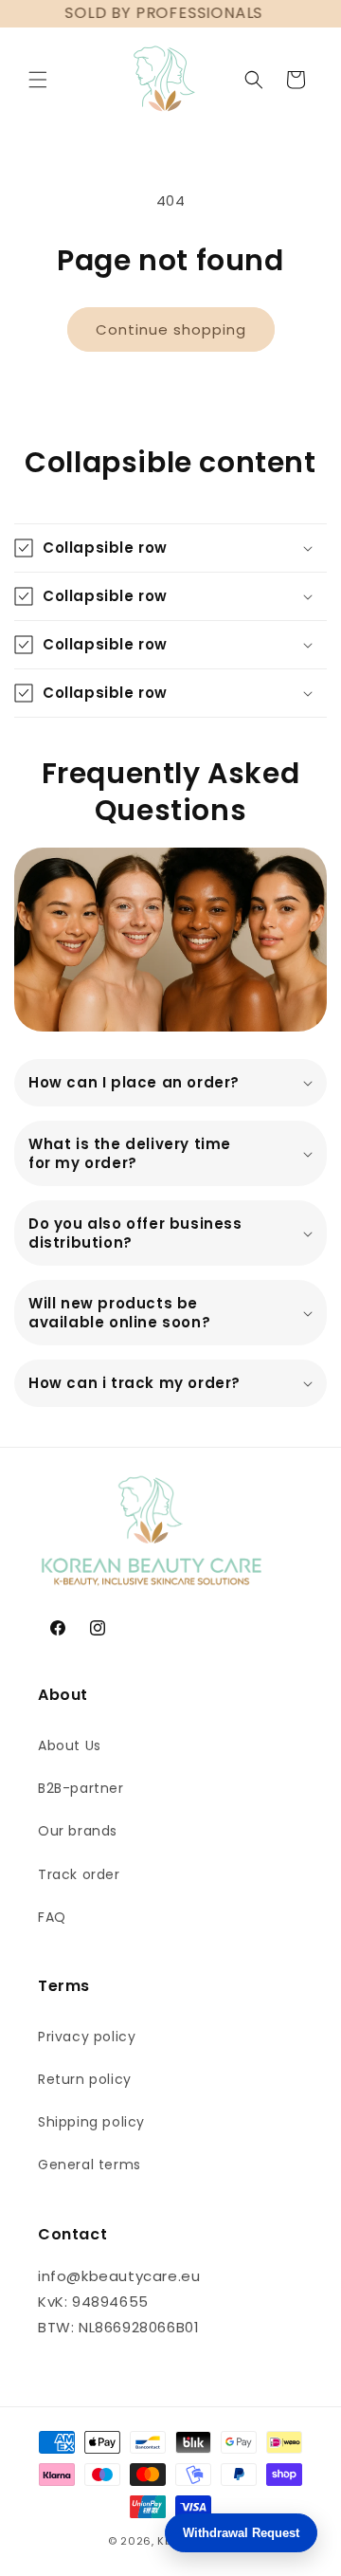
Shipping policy (91, 2122)
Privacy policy (87, 2037)
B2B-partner (81, 1788)
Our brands (78, 1831)
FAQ (52, 1917)
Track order (79, 1874)
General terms (90, 2165)
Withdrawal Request (241, 2533)
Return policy (85, 2079)
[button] (38, 80)
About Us (70, 1745)
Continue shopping (171, 329)
